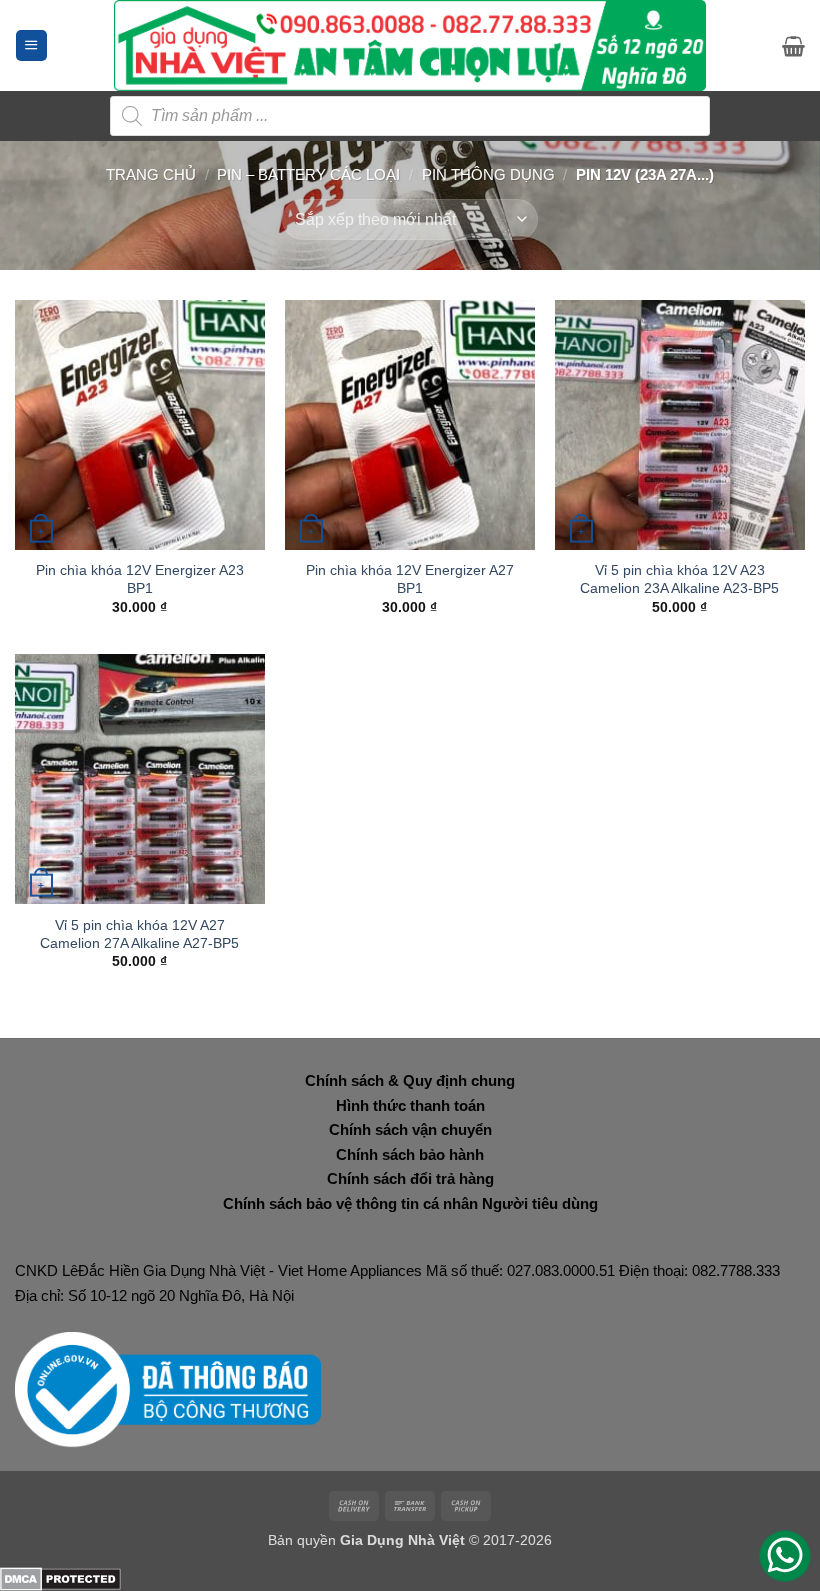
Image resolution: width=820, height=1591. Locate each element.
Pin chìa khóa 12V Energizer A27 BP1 (410, 579)
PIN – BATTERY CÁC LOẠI (308, 174)
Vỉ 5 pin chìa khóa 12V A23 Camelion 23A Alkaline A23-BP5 (679, 579)
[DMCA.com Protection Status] (60, 1577)
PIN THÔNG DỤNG (488, 174)
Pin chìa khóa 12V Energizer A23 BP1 (140, 579)
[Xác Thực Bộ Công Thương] (168, 1388)
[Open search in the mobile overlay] (410, 116)
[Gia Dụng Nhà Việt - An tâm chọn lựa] (410, 45)
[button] (31, 45)
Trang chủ (151, 174)
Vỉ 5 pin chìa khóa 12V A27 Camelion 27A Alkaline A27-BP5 (139, 934)
